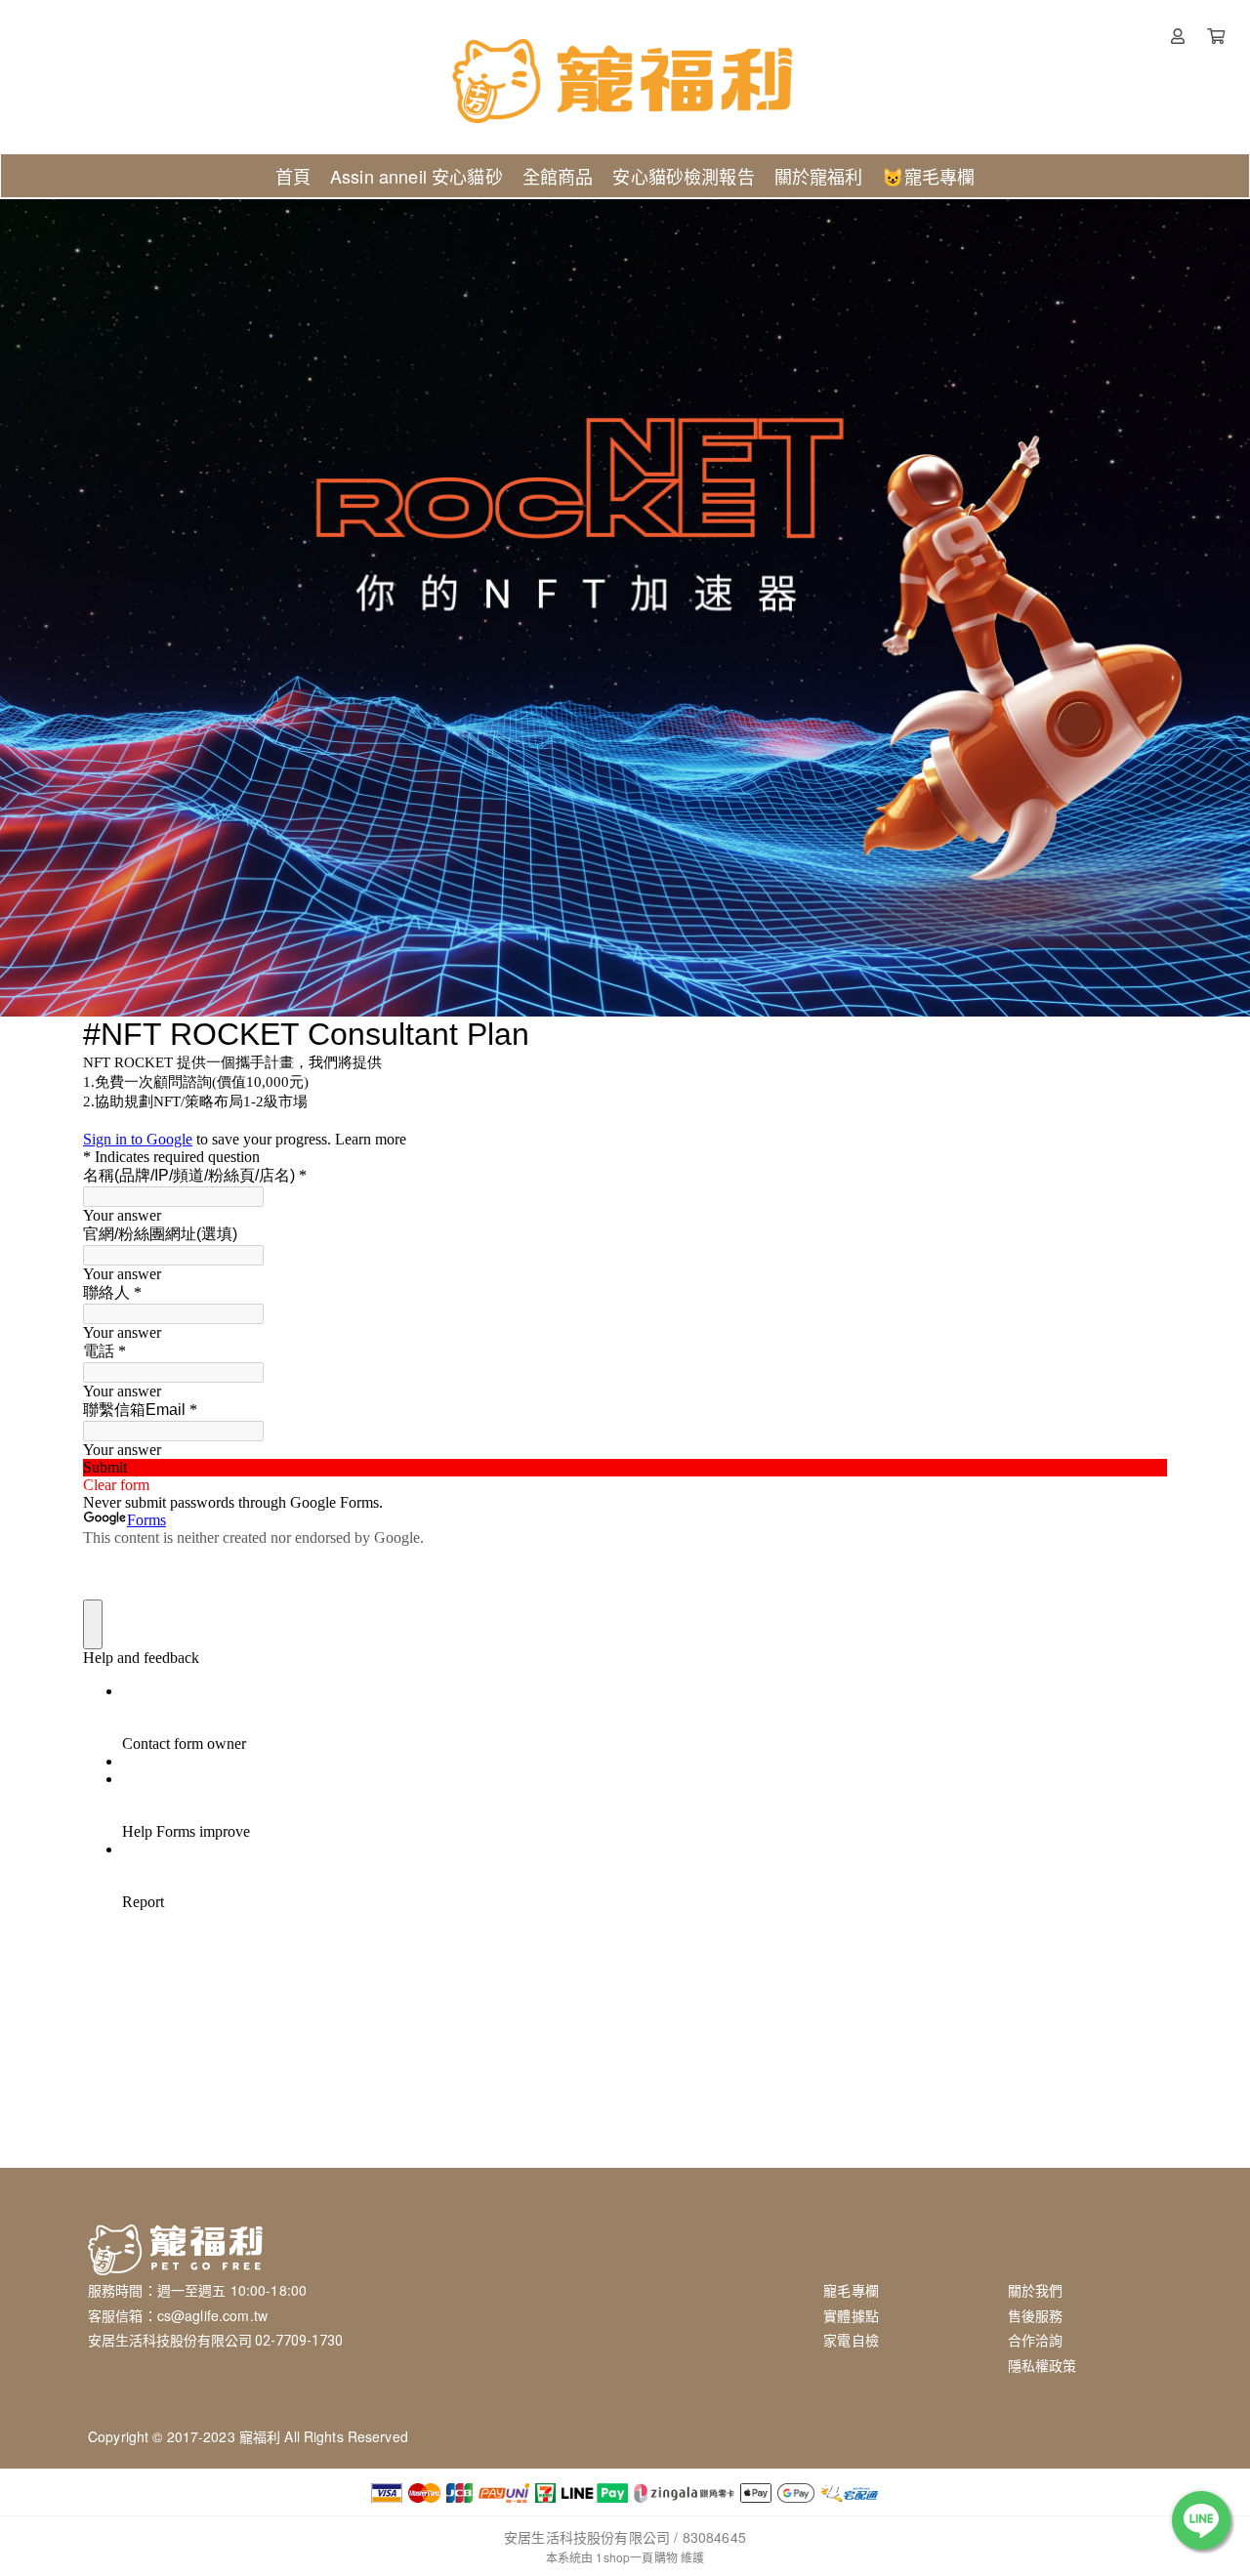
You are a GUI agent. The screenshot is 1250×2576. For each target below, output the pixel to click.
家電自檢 (851, 2340)
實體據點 (851, 2315)
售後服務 (1036, 2315)
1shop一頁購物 (636, 2557)
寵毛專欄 (851, 2290)
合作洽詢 (1036, 2340)
